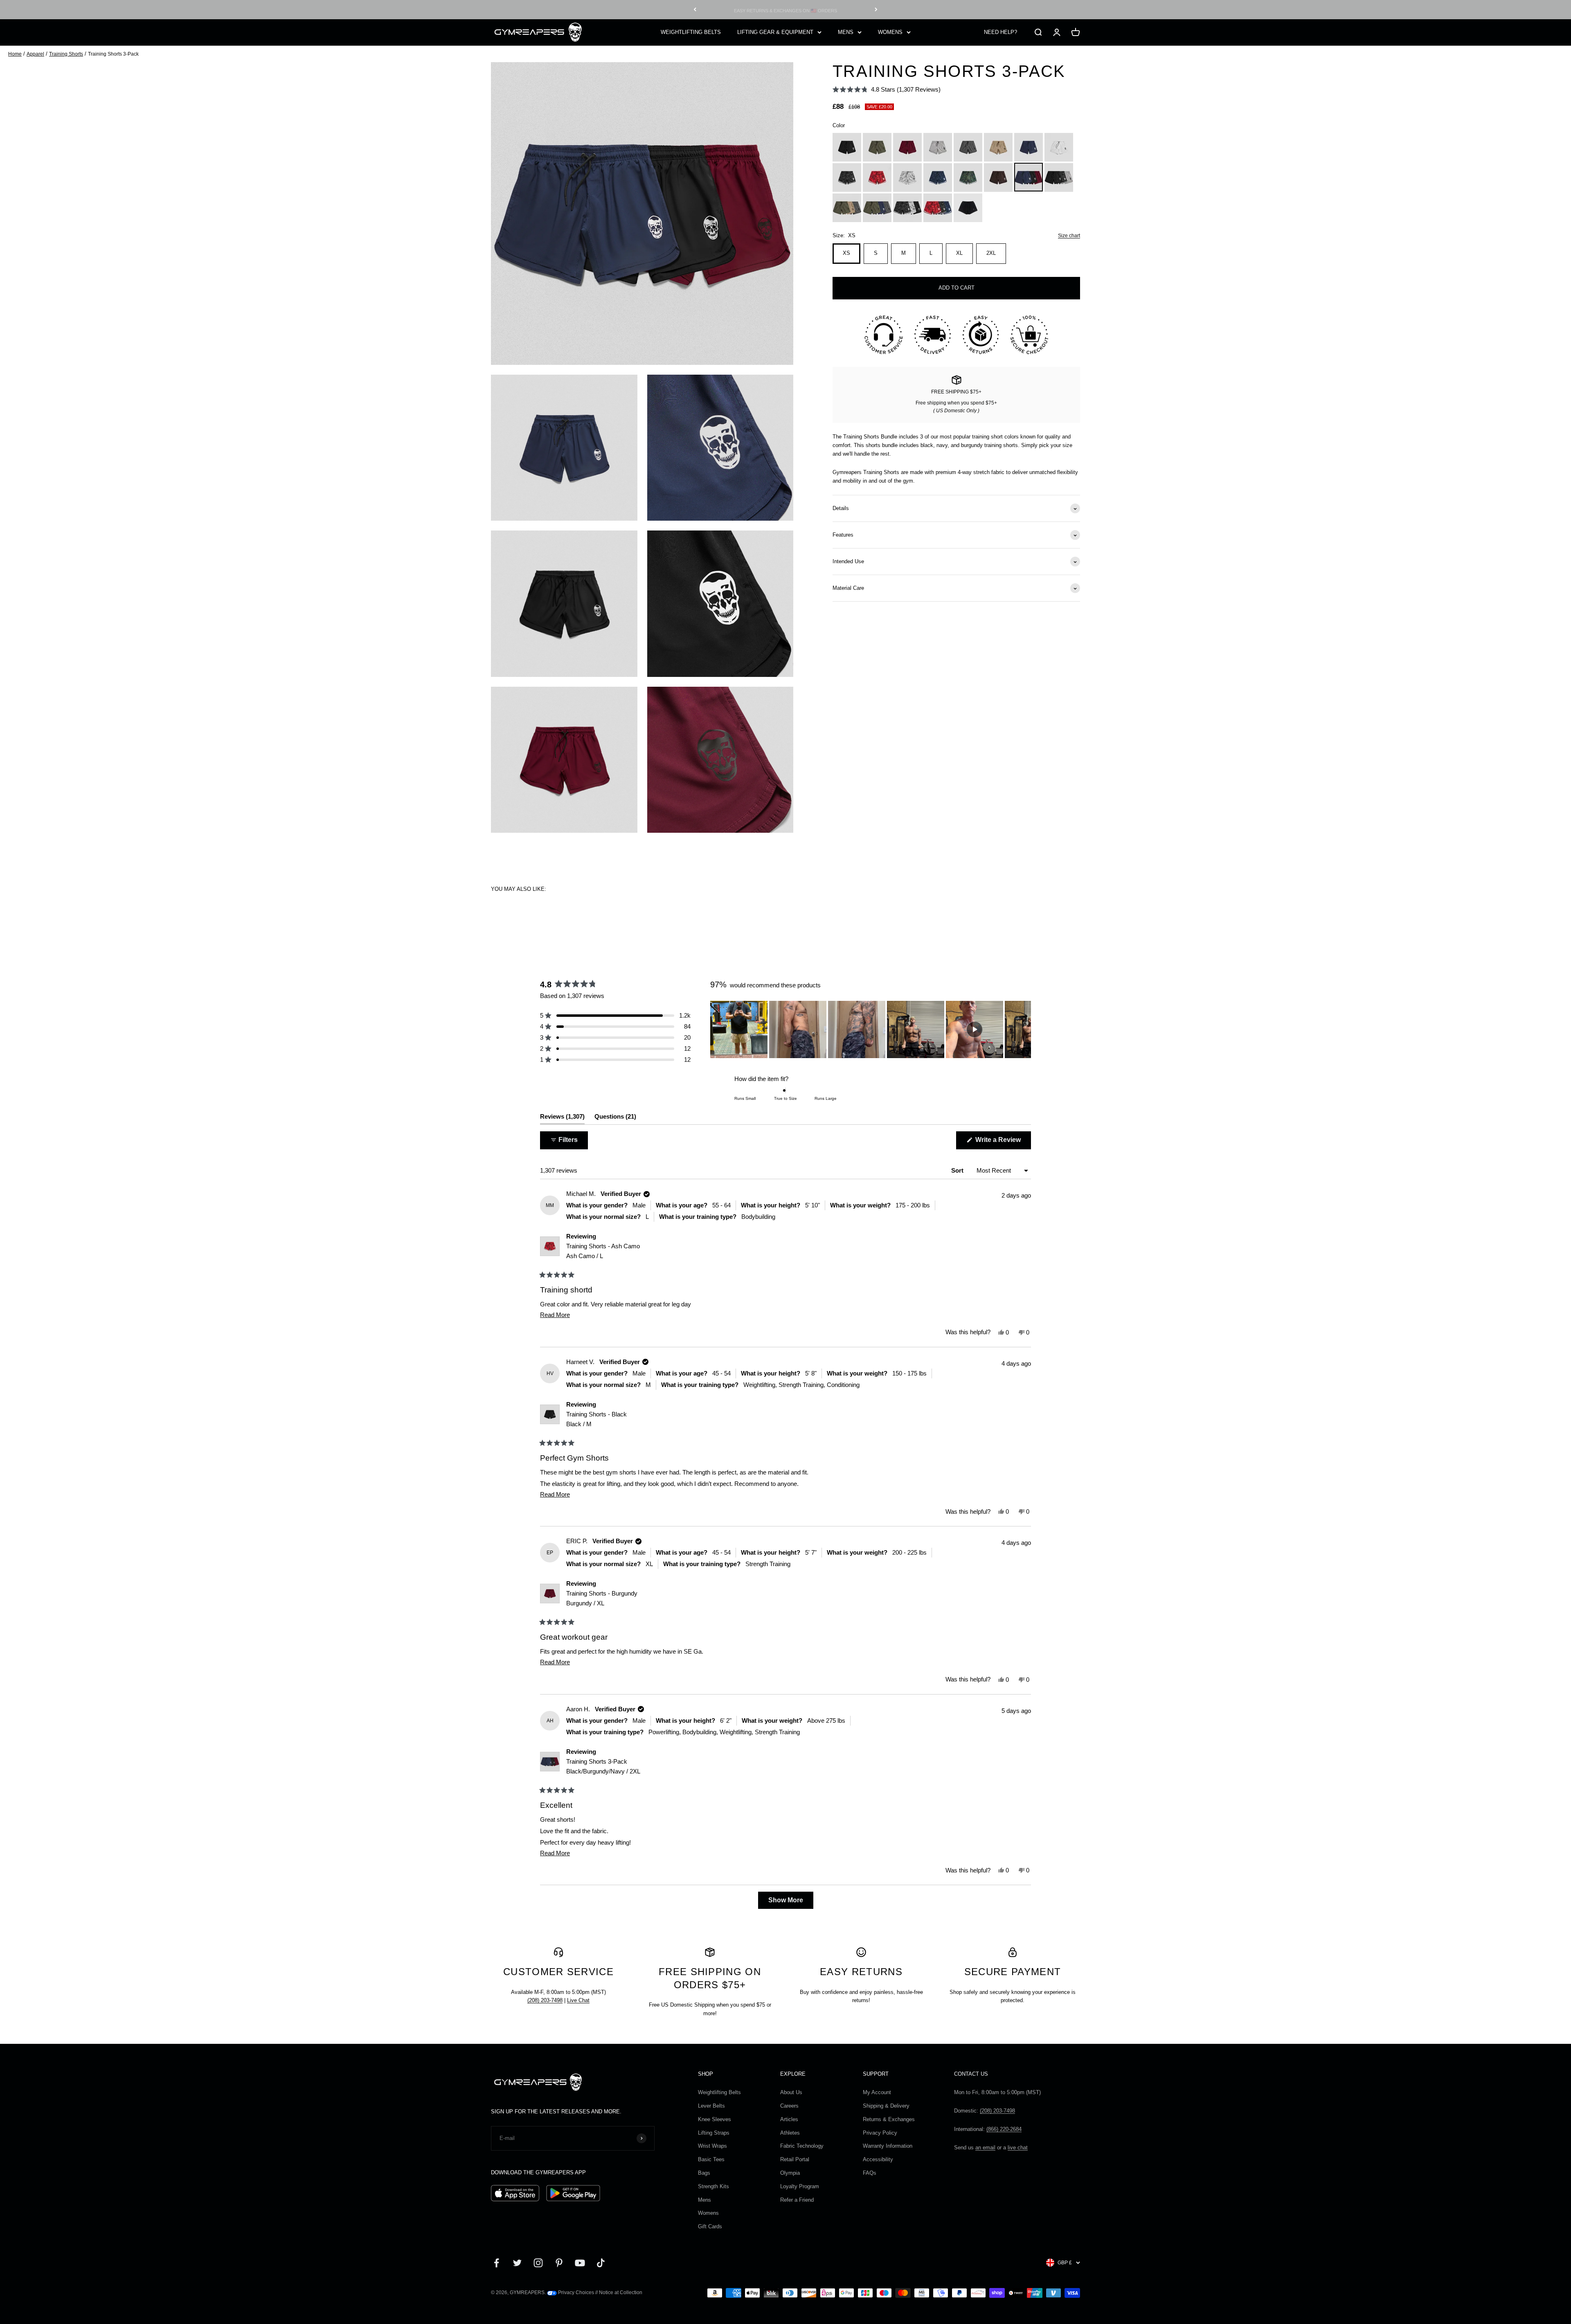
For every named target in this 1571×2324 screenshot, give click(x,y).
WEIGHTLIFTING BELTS (691, 32)
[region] (871, 1029)
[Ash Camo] (877, 178)
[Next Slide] (1024, 1029)
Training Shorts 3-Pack (603, 1766)
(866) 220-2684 (1004, 2129)
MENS (846, 32)
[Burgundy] (907, 147)
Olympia (790, 2173)
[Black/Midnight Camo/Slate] (1059, 178)
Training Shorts (66, 54)
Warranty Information (888, 2146)
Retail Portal (795, 2159)
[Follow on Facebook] (496, 2263)
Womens (708, 2213)
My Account (877, 2092)
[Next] (876, 10)
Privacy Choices (575, 2293)
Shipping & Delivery (886, 2106)
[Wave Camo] (938, 178)
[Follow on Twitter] (517, 2263)
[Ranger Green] (877, 147)
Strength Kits (713, 2186)
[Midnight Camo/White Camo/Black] (907, 208)
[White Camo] (907, 178)
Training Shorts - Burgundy (602, 1598)
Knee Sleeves (715, 2119)
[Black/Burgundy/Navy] (1029, 178)
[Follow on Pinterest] (559, 2263)
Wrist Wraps (712, 2146)
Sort (958, 1170)
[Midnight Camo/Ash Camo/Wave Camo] (938, 208)
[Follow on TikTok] (601, 2263)
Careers (789, 2106)
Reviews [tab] (562, 1118)
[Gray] (968, 147)
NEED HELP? (1000, 32)
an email (985, 2148)
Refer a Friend (797, 2200)
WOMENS (890, 32)
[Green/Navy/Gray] (877, 208)
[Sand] (998, 147)
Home (15, 54)
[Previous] (695, 10)
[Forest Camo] (968, 178)
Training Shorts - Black (596, 1419)
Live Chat (578, 2000)
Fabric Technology (802, 2146)
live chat (1018, 2148)
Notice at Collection (621, 2293)
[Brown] (998, 178)
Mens (704, 2200)
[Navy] (1029, 147)
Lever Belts (711, 2106)
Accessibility (878, 2159)
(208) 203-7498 (545, 2000)
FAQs (870, 2173)
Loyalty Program (800, 2186)
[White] (1059, 147)
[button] (887, 89)
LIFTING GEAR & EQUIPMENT (775, 32)
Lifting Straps (714, 2133)
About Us (791, 2092)
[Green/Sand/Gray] (847, 208)
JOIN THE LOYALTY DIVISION (785, 9)
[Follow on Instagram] (538, 2263)
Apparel (35, 54)
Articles (789, 2119)
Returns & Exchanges (889, 2119)
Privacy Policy (880, 2133)
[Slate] (938, 147)
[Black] (847, 147)
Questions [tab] (615, 1118)
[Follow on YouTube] (580, 2263)
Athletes (790, 2133)
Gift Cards (710, 2226)
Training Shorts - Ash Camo (603, 1251)
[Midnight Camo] (847, 178)
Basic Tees (711, 2159)
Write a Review (1002, 1143)
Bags (704, 2173)
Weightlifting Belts (719, 2092)
